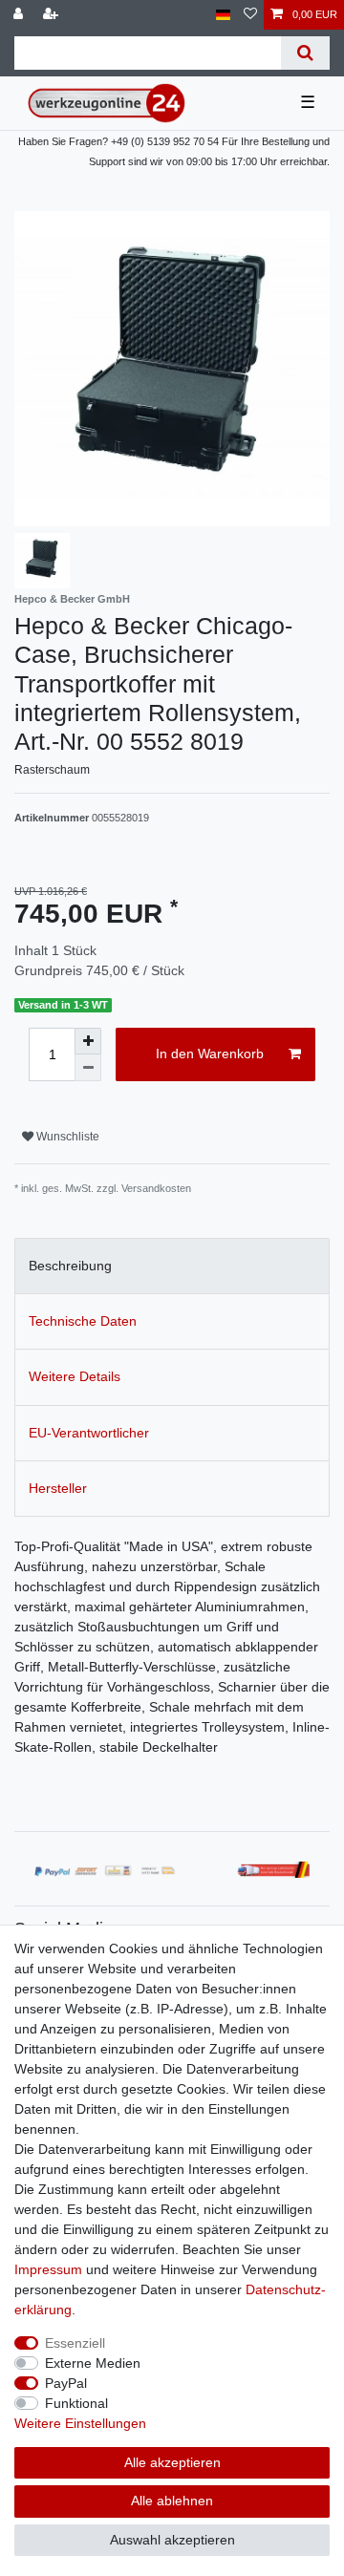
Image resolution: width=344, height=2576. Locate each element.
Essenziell (75, 2343)
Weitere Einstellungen (80, 2423)
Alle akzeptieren (172, 2462)
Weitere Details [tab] (75, 1376)
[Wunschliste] (250, 15)
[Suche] (305, 53)
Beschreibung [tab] (70, 1266)
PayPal (66, 2383)
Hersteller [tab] (58, 1488)
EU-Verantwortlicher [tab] (89, 1433)
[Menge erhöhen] (88, 1041)
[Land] (223, 15)
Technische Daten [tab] (83, 1321)
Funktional (76, 2403)
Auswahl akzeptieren (172, 2540)
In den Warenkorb (210, 1054)
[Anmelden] (20, 15)
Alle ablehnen (172, 2501)
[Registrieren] (53, 15)
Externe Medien (93, 2363)
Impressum (48, 2269)
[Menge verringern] (88, 1068)
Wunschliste (66, 1137)
